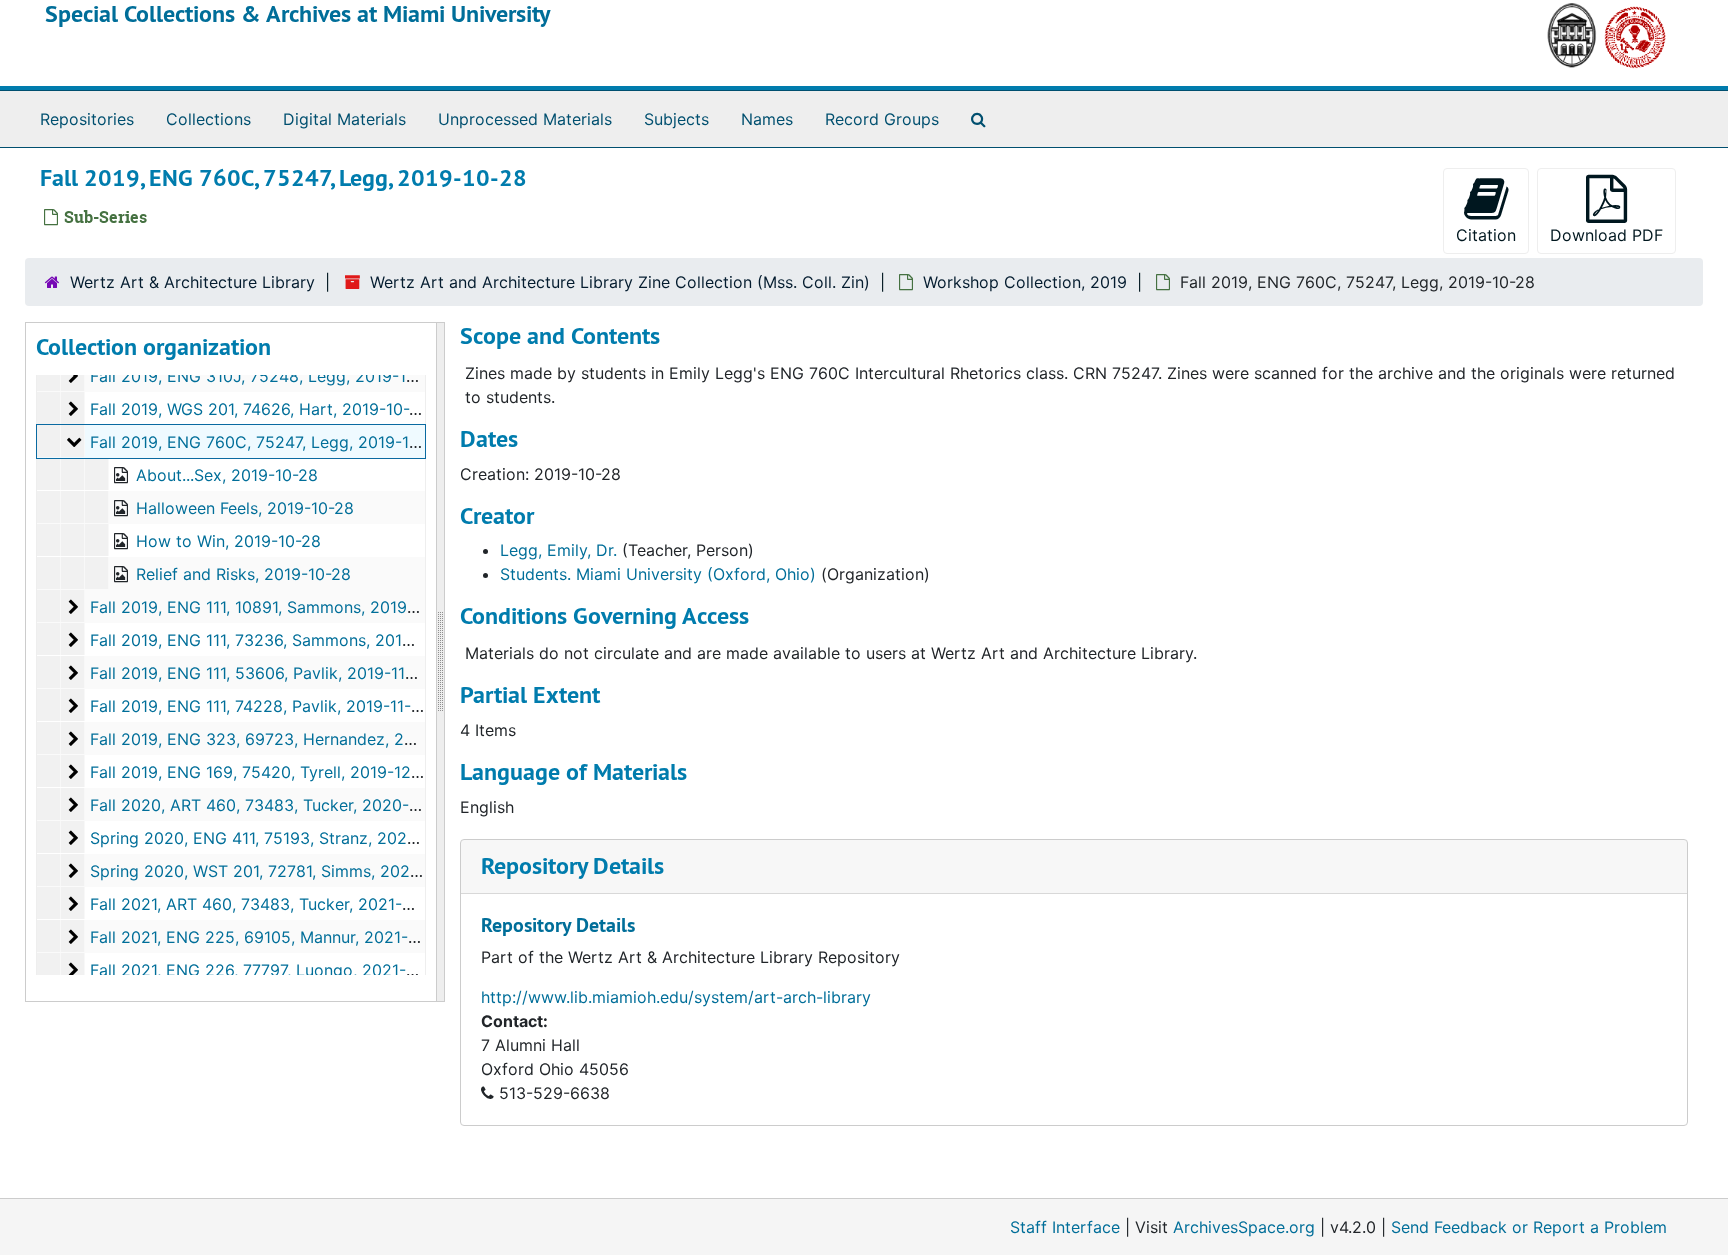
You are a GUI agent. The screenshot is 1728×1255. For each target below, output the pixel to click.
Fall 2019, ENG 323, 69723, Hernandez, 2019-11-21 (282, 739)
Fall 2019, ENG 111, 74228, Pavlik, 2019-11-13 (259, 706)
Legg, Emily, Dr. (558, 550)
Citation (1486, 235)
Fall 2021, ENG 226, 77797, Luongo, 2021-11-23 (268, 970)
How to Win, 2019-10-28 (228, 541)
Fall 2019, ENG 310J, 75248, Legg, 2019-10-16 (265, 376)
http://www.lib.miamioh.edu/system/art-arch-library (676, 997)
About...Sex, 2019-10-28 (227, 475)
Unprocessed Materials (525, 119)
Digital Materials (344, 119)
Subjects (676, 119)
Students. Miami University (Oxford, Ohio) (658, 574)
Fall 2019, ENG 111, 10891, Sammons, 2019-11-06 (272, 607)
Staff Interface (1065, 1227)
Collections (208, 119)
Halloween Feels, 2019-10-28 (245, 508)
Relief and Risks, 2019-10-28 (243, 574)
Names (767, 119)
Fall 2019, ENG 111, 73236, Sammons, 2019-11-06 (275, 640)
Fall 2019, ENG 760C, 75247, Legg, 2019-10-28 (267, 442)
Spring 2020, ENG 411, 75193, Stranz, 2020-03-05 (280, 838)
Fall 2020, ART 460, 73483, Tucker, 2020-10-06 (271, 805)
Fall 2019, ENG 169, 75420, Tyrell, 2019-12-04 (264, 772)
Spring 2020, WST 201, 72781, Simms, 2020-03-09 (282, 871)
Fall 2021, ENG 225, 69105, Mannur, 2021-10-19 (269, 937)
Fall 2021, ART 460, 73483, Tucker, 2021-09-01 (268, 904)
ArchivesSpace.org (1244, 1227)
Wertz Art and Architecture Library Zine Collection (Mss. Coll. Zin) (620, 282)
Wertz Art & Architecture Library (192, 282)
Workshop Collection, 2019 (1025, 282)
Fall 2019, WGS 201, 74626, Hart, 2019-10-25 (259, 409)
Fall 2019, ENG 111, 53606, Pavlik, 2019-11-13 (259, 673)
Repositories (87, 119)
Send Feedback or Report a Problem (1529, 1227)
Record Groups (882, 119)
